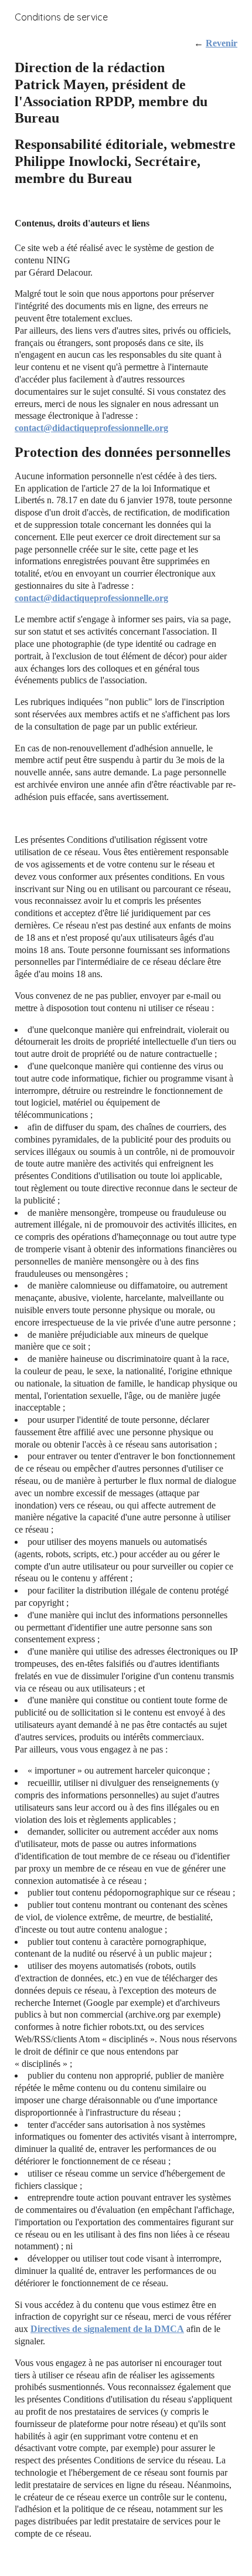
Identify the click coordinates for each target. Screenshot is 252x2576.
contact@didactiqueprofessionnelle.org (91, 428)
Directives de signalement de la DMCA (107, 2329)
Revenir (222, 43)
